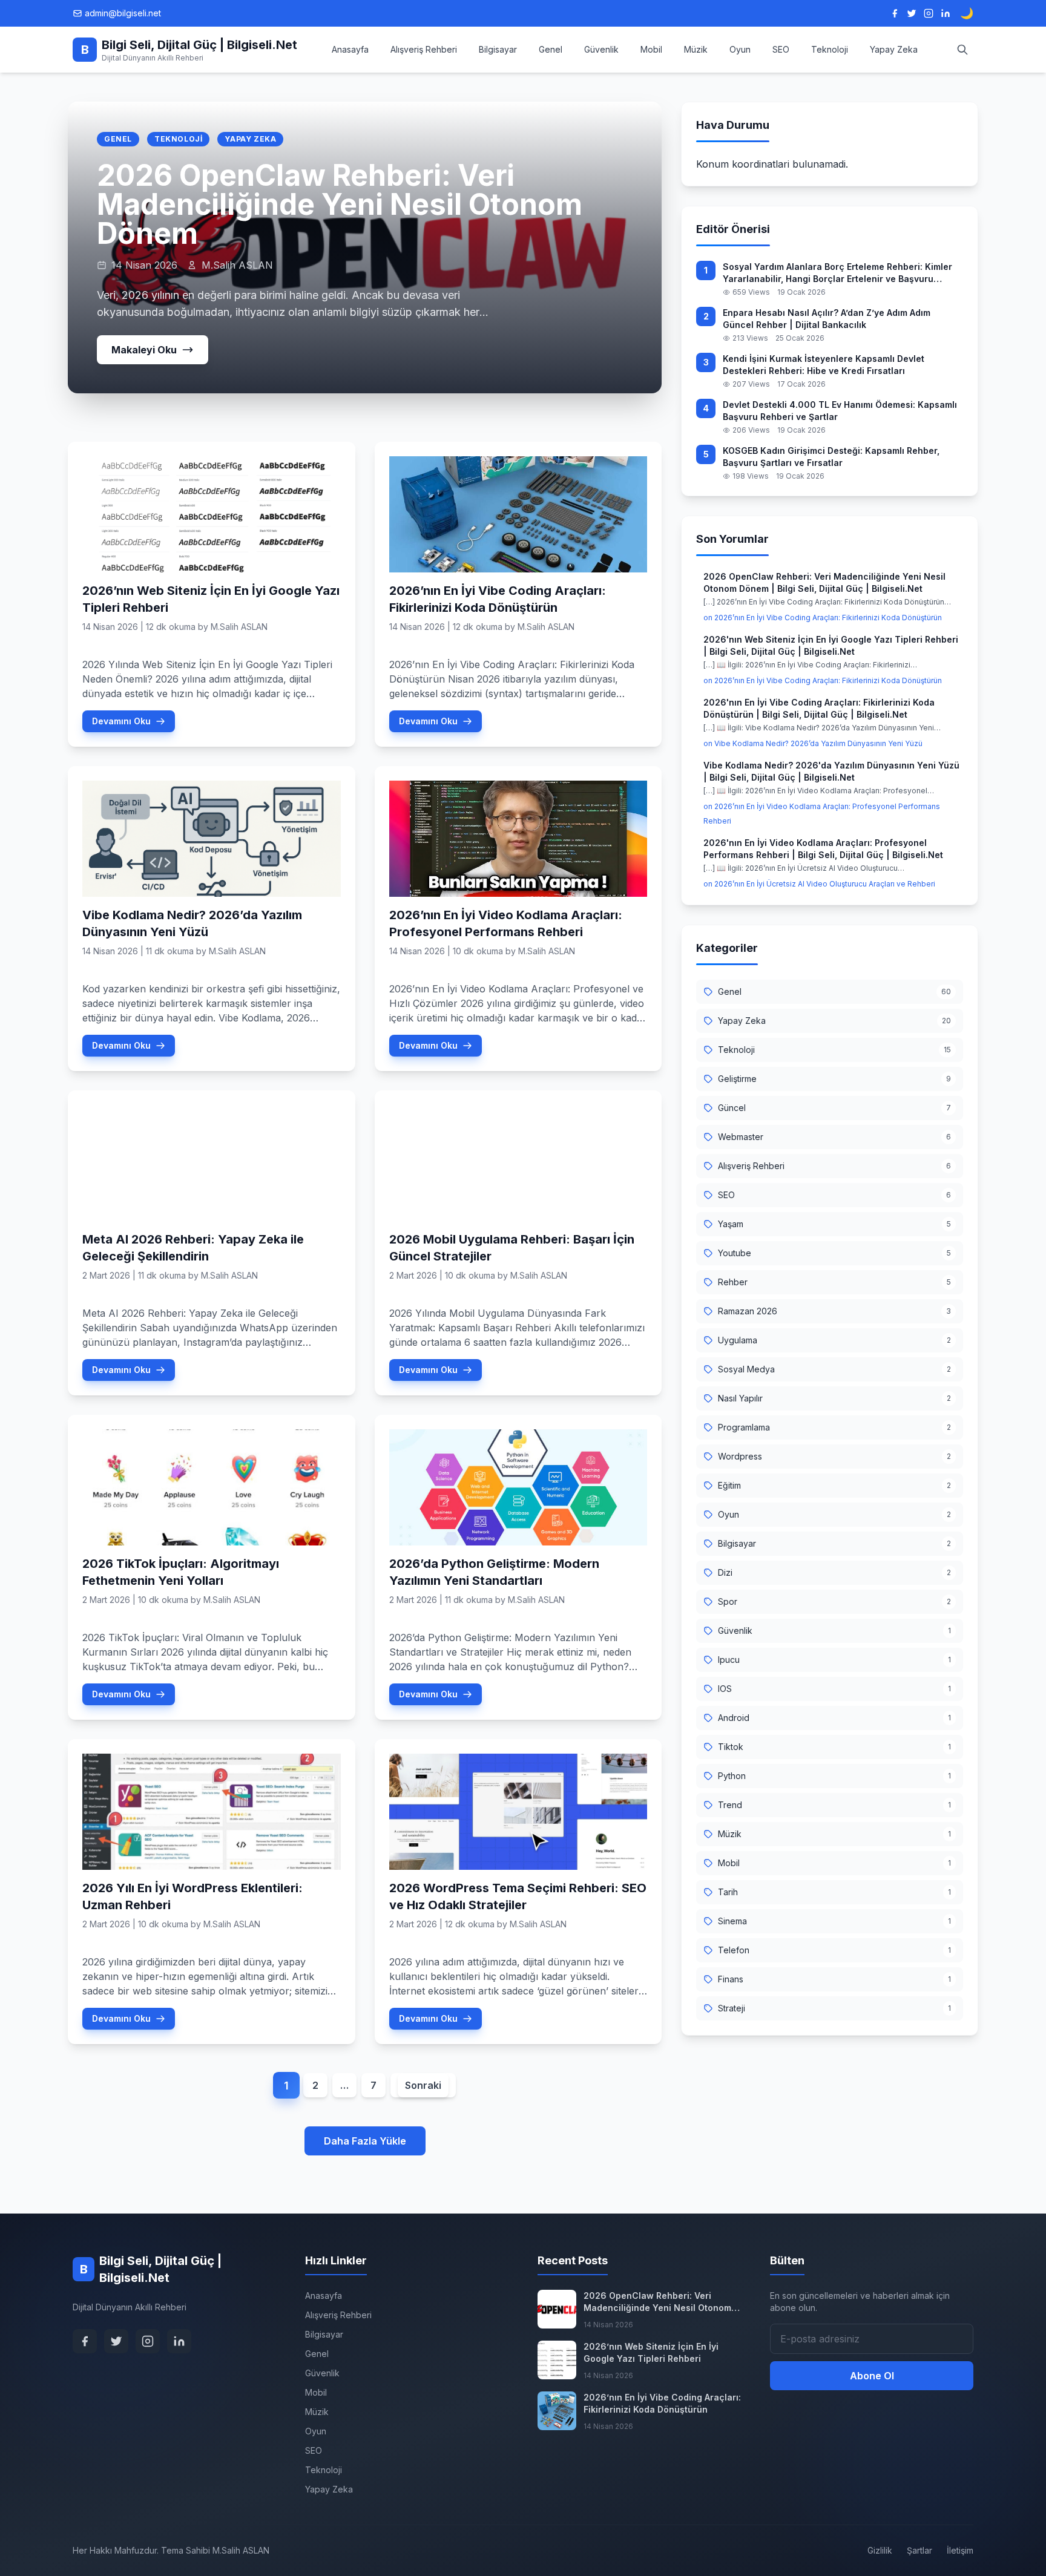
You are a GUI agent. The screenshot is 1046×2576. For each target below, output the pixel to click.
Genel (551, 49)
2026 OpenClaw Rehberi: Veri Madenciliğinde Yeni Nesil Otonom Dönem (340, 204)
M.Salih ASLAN (239, 627)
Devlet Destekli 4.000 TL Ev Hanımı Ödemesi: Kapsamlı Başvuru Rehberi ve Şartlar (840, 411)
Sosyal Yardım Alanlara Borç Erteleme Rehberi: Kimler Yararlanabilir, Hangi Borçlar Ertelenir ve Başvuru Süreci (837, 273)
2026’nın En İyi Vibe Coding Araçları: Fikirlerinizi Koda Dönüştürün (662, 2403)
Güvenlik (601, 49)
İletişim (960, 2550)
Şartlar (919, 2550)
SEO (781, 49)
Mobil (651, 49)
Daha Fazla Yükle (365, 2141)
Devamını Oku (121, 721)
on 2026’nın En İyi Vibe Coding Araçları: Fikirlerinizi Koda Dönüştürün (823, 618)
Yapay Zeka (894, 49)
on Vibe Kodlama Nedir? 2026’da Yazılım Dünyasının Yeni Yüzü (813, 743)
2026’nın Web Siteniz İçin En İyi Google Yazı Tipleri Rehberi (651, 2352)
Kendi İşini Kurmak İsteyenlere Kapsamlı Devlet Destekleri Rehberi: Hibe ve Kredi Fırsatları (824, 365)
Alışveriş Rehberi (424, 49)
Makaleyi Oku (144, 350)
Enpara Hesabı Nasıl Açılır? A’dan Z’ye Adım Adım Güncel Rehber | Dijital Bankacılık (827, 319)
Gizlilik (880, 2550)
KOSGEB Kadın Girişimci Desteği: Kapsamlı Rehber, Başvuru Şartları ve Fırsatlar (831, 457)
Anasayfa (350, 49)
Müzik (696, 49)
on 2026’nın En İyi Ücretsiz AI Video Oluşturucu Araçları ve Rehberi (819, 884)
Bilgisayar (498, 49)
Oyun (740, 49)
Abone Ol (872, 2376)
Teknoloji (830, 49)
